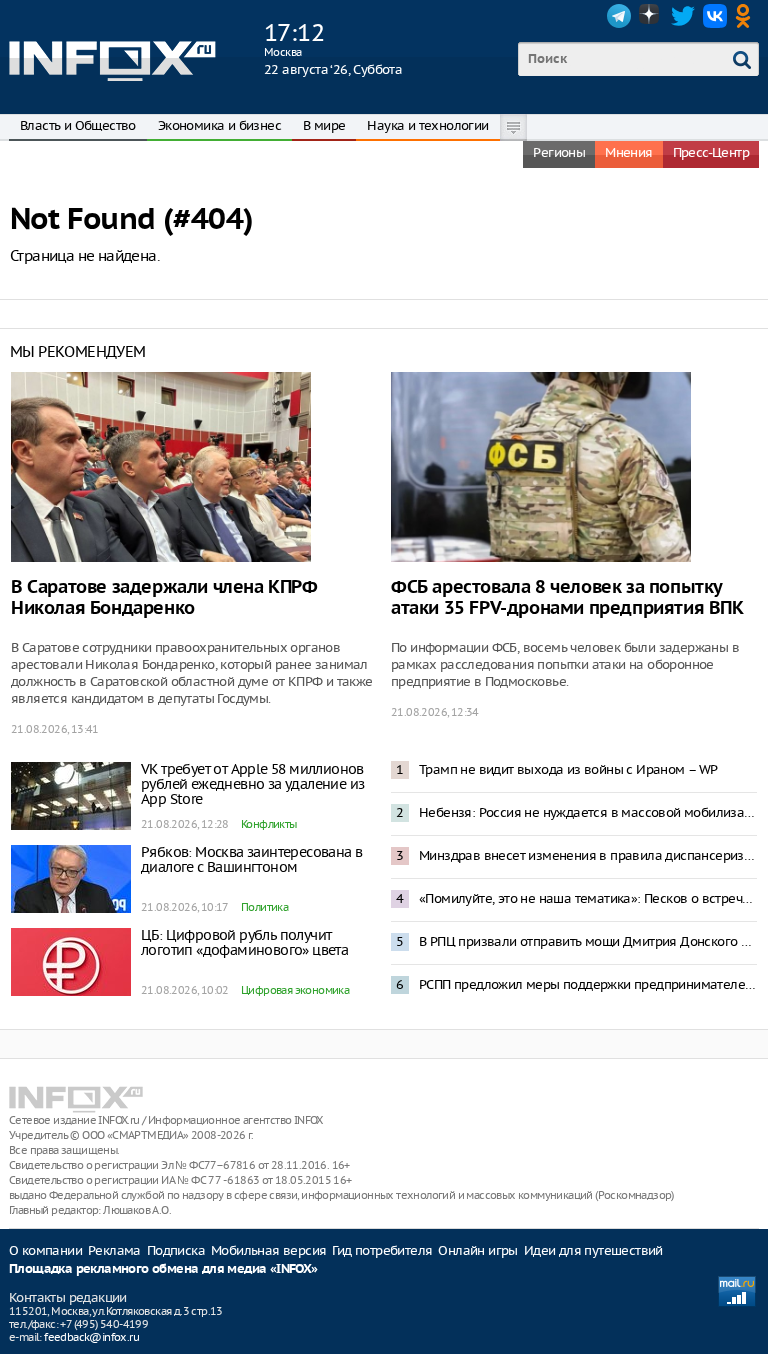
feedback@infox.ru (91, 1337)
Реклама (114, 1250)
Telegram (619, 16)
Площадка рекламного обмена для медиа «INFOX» (163, 1269)
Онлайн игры (477, 1250)
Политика (264, 907)
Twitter (683, 16)
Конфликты (269, 824)
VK (715, 16)
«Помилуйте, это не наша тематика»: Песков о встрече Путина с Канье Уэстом (588, 898)
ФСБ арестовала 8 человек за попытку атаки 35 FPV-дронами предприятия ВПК (567, 598)
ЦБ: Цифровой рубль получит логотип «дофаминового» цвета (244, 942)
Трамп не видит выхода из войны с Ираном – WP (568, 769)
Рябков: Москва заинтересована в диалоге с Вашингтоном (251, 859)
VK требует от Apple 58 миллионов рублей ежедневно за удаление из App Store (252, 784)
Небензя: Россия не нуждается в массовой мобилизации (588, 812)
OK (747, 16)
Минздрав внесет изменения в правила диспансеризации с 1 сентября (588, 855)
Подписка (176, 1250)
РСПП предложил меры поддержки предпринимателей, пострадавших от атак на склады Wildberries (588, 984)
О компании (45, 1250)
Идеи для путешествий (593, 1250)
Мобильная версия (268, 1250)
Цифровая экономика (295, 990)
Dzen (651, 16)
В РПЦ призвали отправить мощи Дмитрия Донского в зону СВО (588, 941)
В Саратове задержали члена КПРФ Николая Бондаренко (164, 598)
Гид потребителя (382, 1250)
